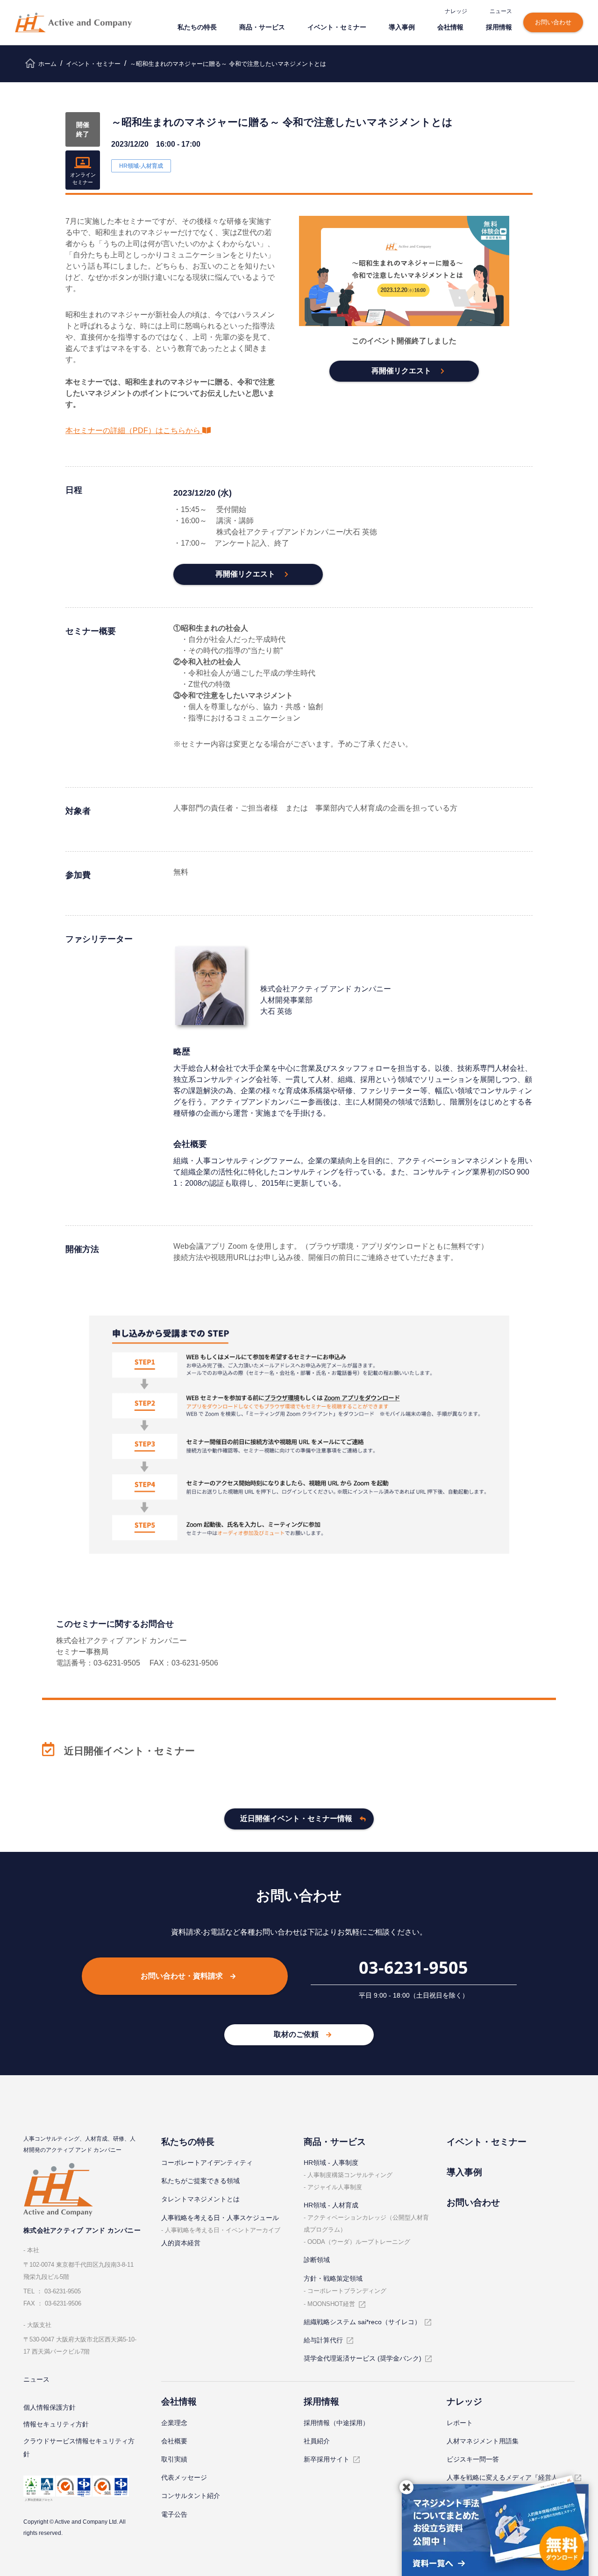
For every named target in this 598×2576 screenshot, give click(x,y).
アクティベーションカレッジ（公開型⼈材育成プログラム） (366, 2224)
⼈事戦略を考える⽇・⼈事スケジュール (220, 2218)
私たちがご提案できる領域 (200, 2181)
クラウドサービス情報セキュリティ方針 (79, 2448)
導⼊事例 (402, 27)
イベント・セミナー (337, 27)
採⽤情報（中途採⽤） (336, 2423)
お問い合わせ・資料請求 (182, 1976)
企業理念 (174, 2423)
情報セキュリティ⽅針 (56, 2424)
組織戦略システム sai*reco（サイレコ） (362, 2322)
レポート (460, 2423)
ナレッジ (456, 11)
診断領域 (317, 2260)
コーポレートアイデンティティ (207, 2163)
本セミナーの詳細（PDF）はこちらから (133, 431)
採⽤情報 (499, 27)
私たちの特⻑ (197, 27)
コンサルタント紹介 (191, 2496)
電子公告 (174, 2514)
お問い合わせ (553, 22)
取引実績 (174, 2459)
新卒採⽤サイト (327, 2459)
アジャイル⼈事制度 (335, 2187)
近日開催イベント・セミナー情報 (296, 1818)
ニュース (501, 11)
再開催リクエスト (401, 371)
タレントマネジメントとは (200, 2199)
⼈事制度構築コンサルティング (350, 2175)
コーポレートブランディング (347, 2291)
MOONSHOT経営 (331, 2304)
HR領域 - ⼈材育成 (331, 2205)
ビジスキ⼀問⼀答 (473, 2459)
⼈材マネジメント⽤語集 (483, 2441)
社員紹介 (317, 2441)
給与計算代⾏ (323, 2340)
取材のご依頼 (296, 2034)
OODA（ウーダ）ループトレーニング (359, 2242)
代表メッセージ (184, 2477)
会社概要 (174, 2441)
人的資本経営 (181, 2243)
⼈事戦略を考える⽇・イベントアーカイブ (223, 2230)
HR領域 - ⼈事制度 (331, 2163)
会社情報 (450, 27)
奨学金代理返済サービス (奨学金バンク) (363, 2358)
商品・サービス (262, 27)
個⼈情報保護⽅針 (50, 2407)
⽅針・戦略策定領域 (333, 2278)
